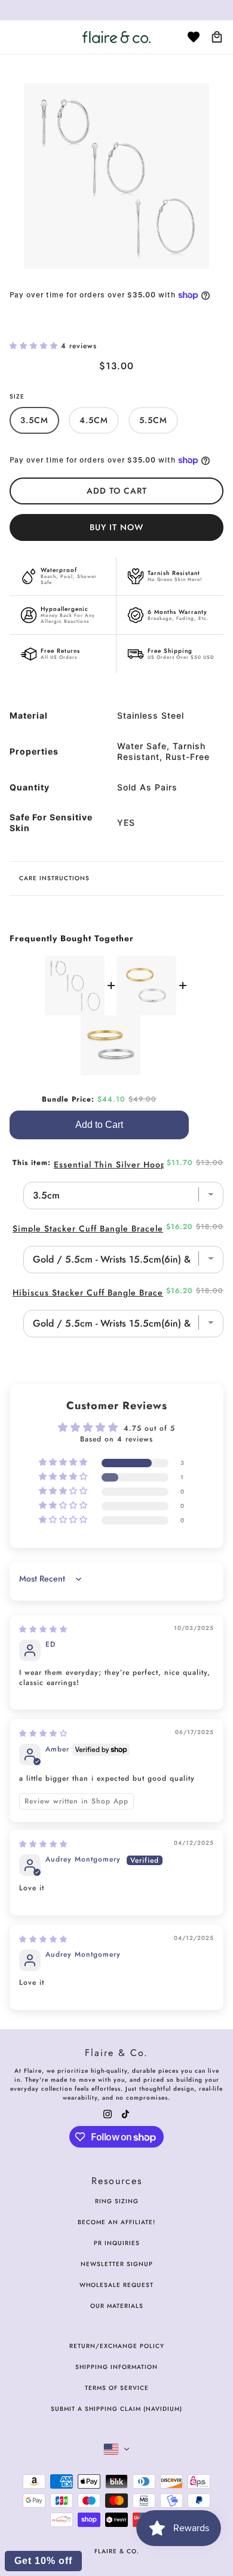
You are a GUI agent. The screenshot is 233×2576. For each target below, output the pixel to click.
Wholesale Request (116, 2285)
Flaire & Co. (117, 2551)
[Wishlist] (194, 37)
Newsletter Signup (117, 2264)
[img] (43, 1629)
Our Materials (117, 2306)
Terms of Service (117, 2388)
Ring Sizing (117, 2201)
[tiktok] (125, 2113)
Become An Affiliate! (116, 2222)
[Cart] (217, 37)
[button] (35, 346)
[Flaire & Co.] (116, 37)
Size (17, 396)
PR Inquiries (117, 2243)
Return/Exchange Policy (117, 2346)
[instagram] (108, 2113)
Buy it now (116, 527)
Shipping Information (116, 2367)
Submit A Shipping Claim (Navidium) (116, 2409)
